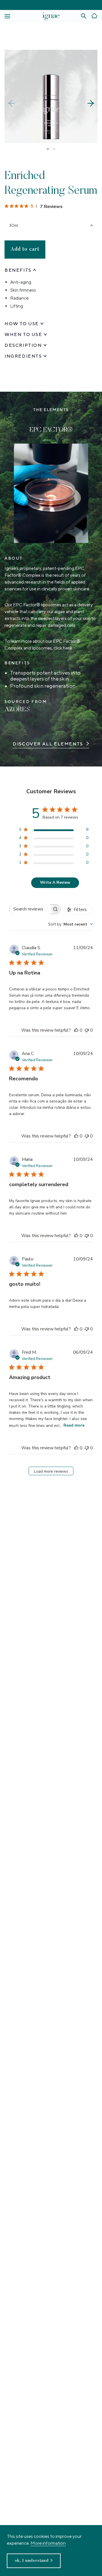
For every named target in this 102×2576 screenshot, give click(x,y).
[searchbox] (30, 909)
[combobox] (71, 924)
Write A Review (55, 882)
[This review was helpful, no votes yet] (76, 1030)
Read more (74, 1425)
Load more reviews (51, 1471)
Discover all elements (48, 744)
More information (48, 2543)
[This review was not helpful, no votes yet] (87, 1030)
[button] (91, 103)
